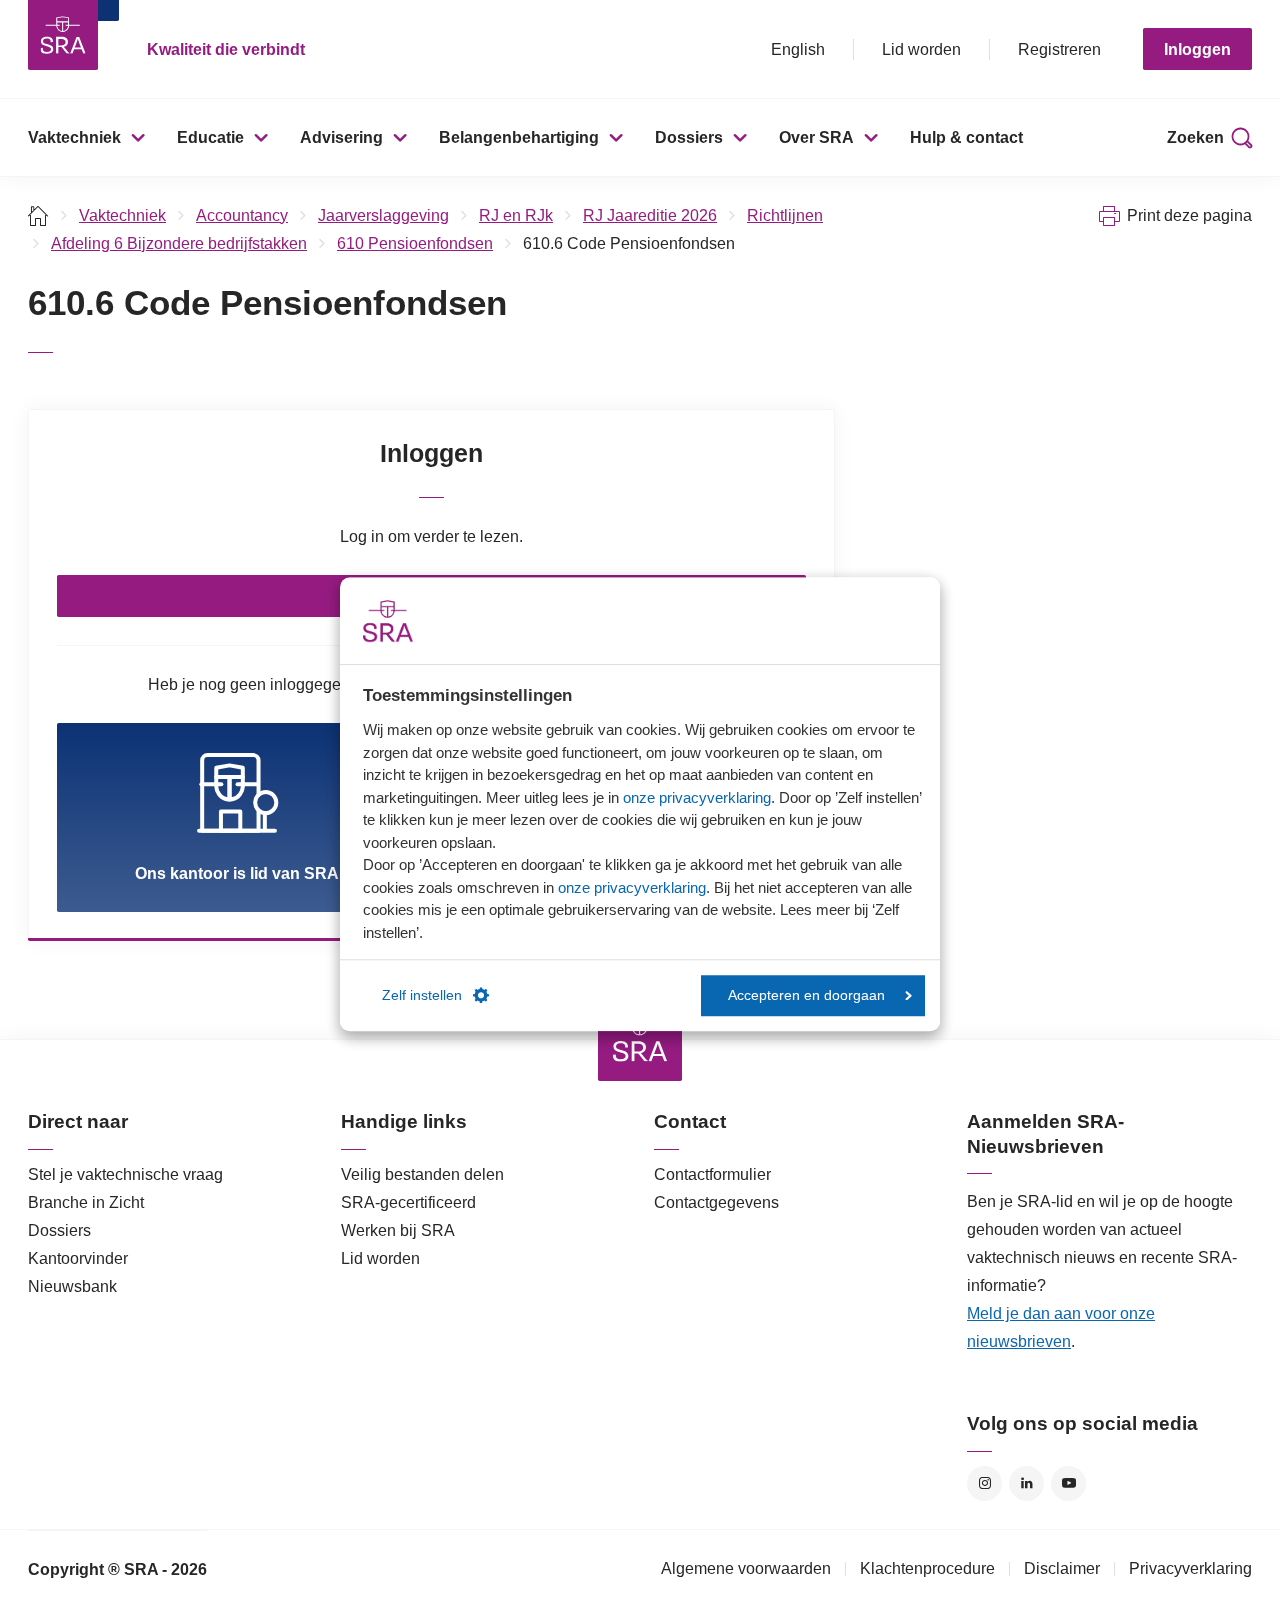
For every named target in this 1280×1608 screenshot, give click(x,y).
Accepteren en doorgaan (806, 995)
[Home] (38, 215)
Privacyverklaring (1190, 1568)
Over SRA (816, 137)
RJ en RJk (516, 215)
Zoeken (1195, 137)
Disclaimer (1062, 1568)
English (798, 49)
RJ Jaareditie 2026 (650, 215)
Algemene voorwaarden (746, 1568)
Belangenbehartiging (519, 137)
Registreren (1059, 49)
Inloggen (1197, 49)
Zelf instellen (422, 995)
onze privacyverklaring (697, 797)
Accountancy (242, 215)
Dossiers (689, 137)
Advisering (341, 137)
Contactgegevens (716, 1202)
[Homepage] (63, 35)
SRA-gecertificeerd (408, 1202)
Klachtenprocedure (927, 1568)
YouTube (1068, 1483)
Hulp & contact (966, 137)
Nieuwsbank (72, 1286)
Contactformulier (712, 1174)
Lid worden (921, 49)
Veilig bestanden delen (422, 1174)
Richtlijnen (785, 215)
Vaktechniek (74, 137)
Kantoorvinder (78, 1258)
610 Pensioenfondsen (415, 243)
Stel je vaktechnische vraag (125, 1174)
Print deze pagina (1189, 215)
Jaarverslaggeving (383, 215)
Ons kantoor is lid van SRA (237, 873)
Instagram (984, 1483)
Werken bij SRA (398, 1230)
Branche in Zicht (86, 1202)
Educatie (210, 137)
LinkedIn (1026, 1483)
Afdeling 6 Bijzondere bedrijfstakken (179, 243)
